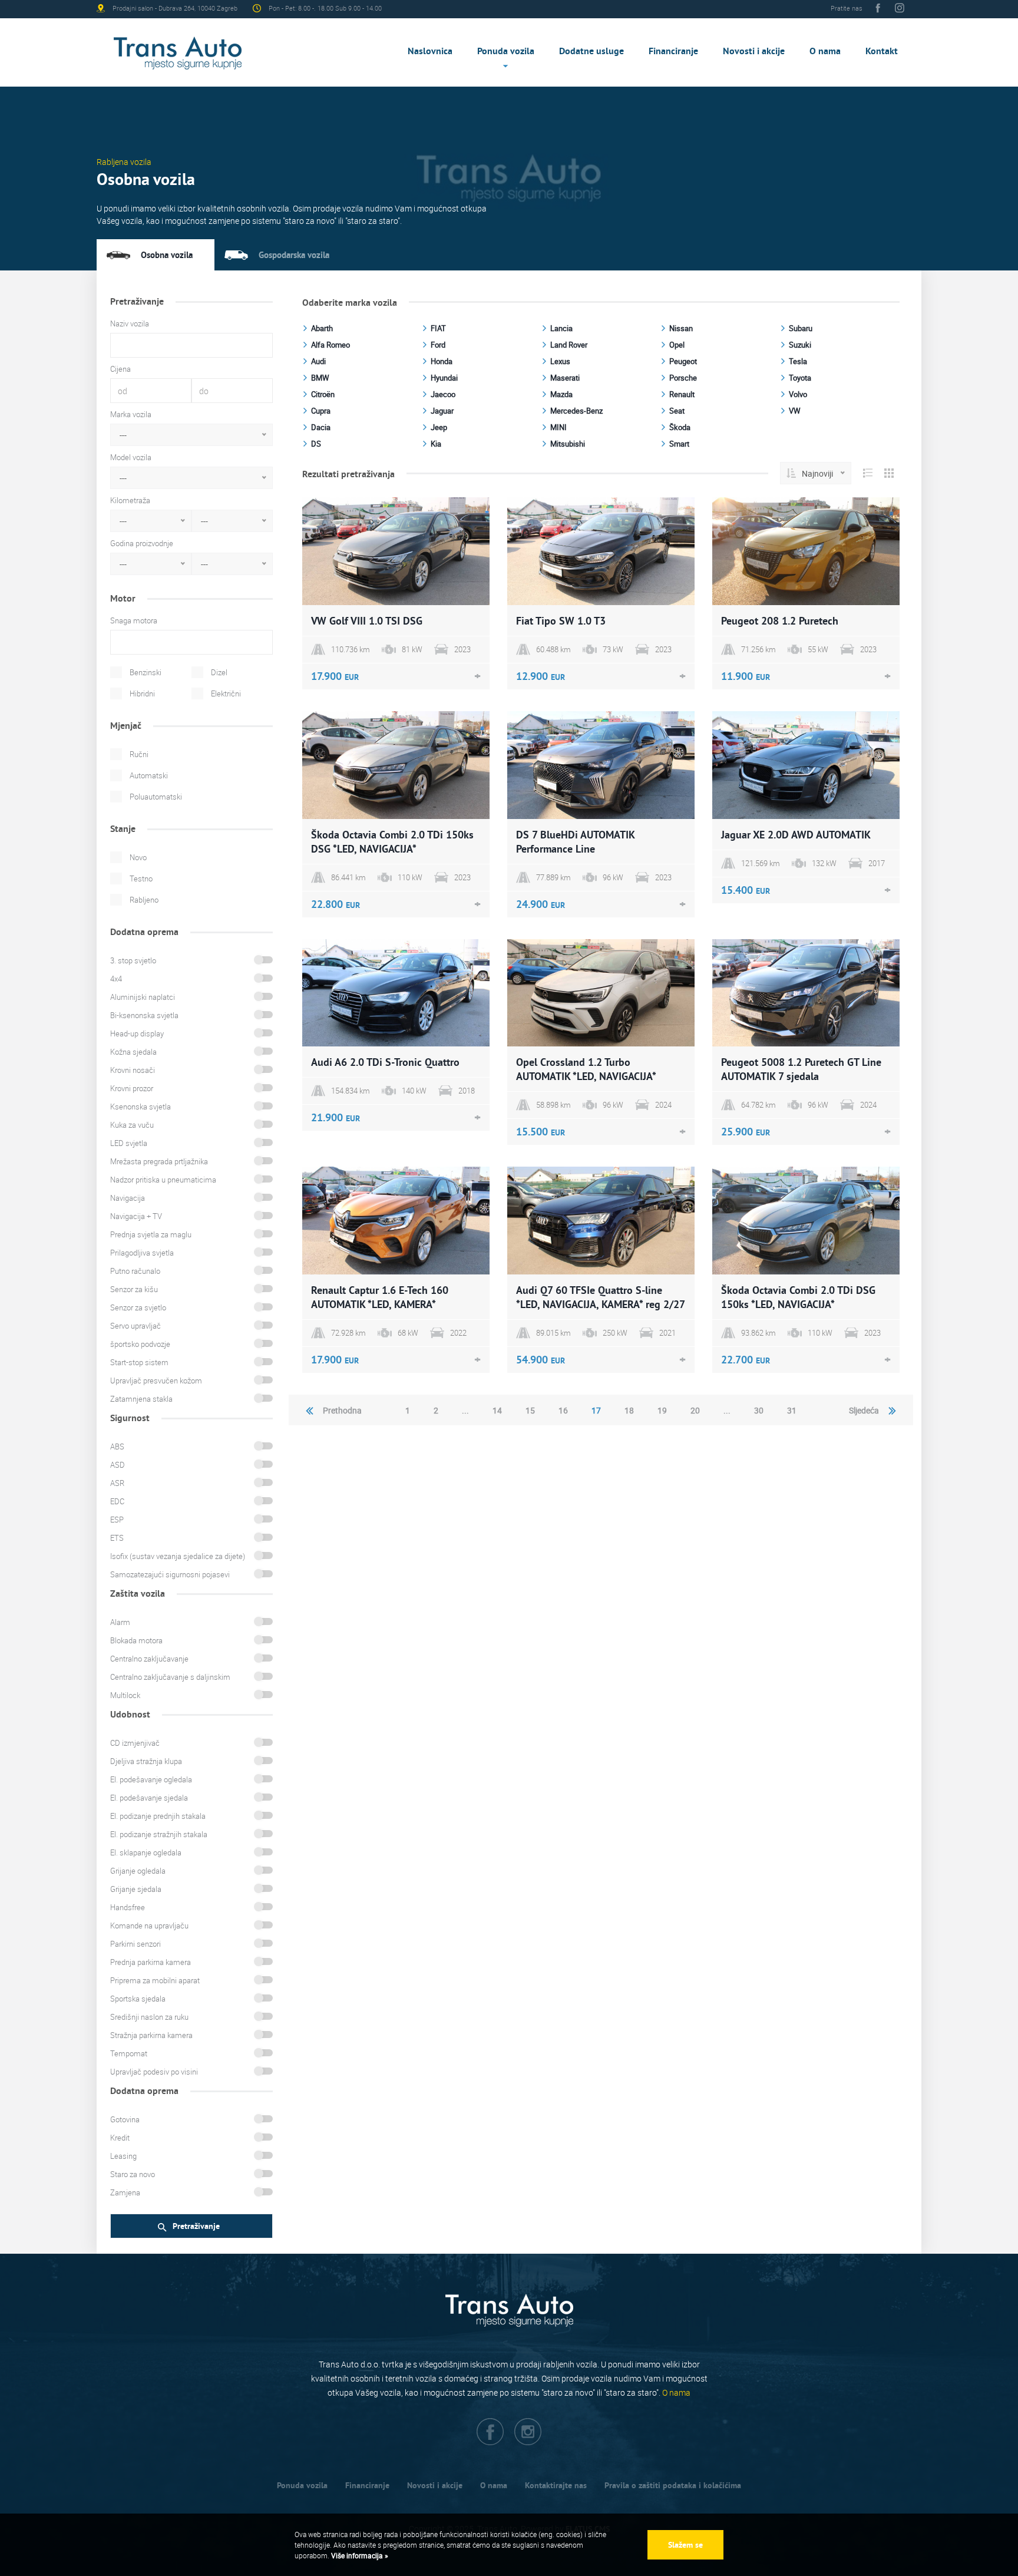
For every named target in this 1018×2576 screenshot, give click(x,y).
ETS (117, 1538)
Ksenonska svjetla (141, 1107)
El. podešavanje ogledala (151, 1779)
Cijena (120, 369)
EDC (117, 1501)
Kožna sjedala (133, 1052)
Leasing (123, 2156)
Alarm (120, 1622)
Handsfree (128, 1907)
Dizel (219, 672)
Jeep (439, 427)
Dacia (321, 427)
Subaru (801, 328)
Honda (442, 361)
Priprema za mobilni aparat (155, 1980)
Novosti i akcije (754, 51)
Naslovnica (430, 51)
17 (596, 1410)
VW (795, 411)
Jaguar (442, 411)
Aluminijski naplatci (143, 997)
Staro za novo (133, 2174)
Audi (318, 361)
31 (792, 1410)
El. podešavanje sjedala (149, 1798)
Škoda (680, 427)
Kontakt (882, 51)
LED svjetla (129, 1143)
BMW (320, 378)
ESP (117, 1520)
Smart (679, 444)
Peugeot (683, 361)
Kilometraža (130, 500)
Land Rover (569, 345)
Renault (682, 394)
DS (316, 444)
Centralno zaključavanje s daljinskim (170, 1677)
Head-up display (137, 1033)
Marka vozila (131, 414)
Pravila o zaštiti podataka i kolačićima (673, 2485)
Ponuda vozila (506, 51)
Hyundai (444, 378)
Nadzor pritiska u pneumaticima (163, 1180)
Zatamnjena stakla (141, 1399)
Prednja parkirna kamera (151, 1962)
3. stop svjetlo (133, 960)
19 (662, 1410)
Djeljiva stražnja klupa (146, 1761)
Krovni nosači (133, 1070)
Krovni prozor (132, 1088)
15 (530, 1410)
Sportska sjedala (138, 1999)
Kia (436, 444)
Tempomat (129, 2053)
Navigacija (128, 1198)
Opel (677, 345)
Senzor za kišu (134, 1289)
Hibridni (142, 693)
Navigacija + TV (136, 1216)
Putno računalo (135, 1271)
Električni (226, 693)
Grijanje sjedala (136, 1889)
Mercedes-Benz (576, 411)
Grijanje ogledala (138, 1871)
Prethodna (342, 1410)
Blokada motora (136, 1640)
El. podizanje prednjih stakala (158, 1816)
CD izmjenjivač (135, 1743)
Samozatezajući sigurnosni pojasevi (170, 1574)
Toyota (800, 378)
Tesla (798, 361)
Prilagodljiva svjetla (142, 1253)
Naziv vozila (130, 323)
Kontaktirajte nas (556, 2485)
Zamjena (125, 2192)
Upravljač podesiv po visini (154, 2072)
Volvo (798, 394)
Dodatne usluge (591, 51)
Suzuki (800, 345)
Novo (138, 857)
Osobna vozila (167, 255)
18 (629, 1410)
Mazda (561, 394)
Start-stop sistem (139, 1362)
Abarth (322, 328)
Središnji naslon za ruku (149, 2017)
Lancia (561, 328)
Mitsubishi (568, 444)
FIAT (438, 328)
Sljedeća (864, 1410)
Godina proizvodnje (142, 543)
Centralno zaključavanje (149, 1659)
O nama (825, 51)
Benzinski (146, 672)
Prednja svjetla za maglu (151, 1234)
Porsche (683, 378)
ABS (117, 1446)
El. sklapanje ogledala (146, 1852)
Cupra (321, 411)
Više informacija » (359, 2555)
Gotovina (125, 2119)
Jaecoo (443, 394)
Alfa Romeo (330, 345)
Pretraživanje (196, 2226)
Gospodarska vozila (294, 255)
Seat (677, 411)
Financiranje (673, 51)
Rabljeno (144, 900)
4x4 (116, 979)
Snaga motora (134, 620)
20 (695, 1410)
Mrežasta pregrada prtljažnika (159, 1161)
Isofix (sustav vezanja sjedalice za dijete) (178, 1556)
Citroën (323, 394)
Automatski (149, 775)
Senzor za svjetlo (138, 1307)
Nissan (681, 328)
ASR (117, 1483)
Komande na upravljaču (149, 1926)
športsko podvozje (140, 1344)
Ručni (139, 754)
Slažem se (685, 2545)
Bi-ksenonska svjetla (144, 1015)
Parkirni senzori (135, 1944)
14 (497, 1410)
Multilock (125, 1695)
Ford (438, 345)
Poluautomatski (156, 797)
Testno (141, 879)
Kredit (120, 2138)
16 (563, 1410)
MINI (558, 427)
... (465, 1410)
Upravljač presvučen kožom (156, 1381)
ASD (118, 1465)
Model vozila (131, 457)
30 (759, 1410)
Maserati (565, 378)
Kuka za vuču (132, 1125)
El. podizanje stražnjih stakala (159, 1834)
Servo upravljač (135, 1326)
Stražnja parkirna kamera (151, 2035)
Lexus (560, 361)
